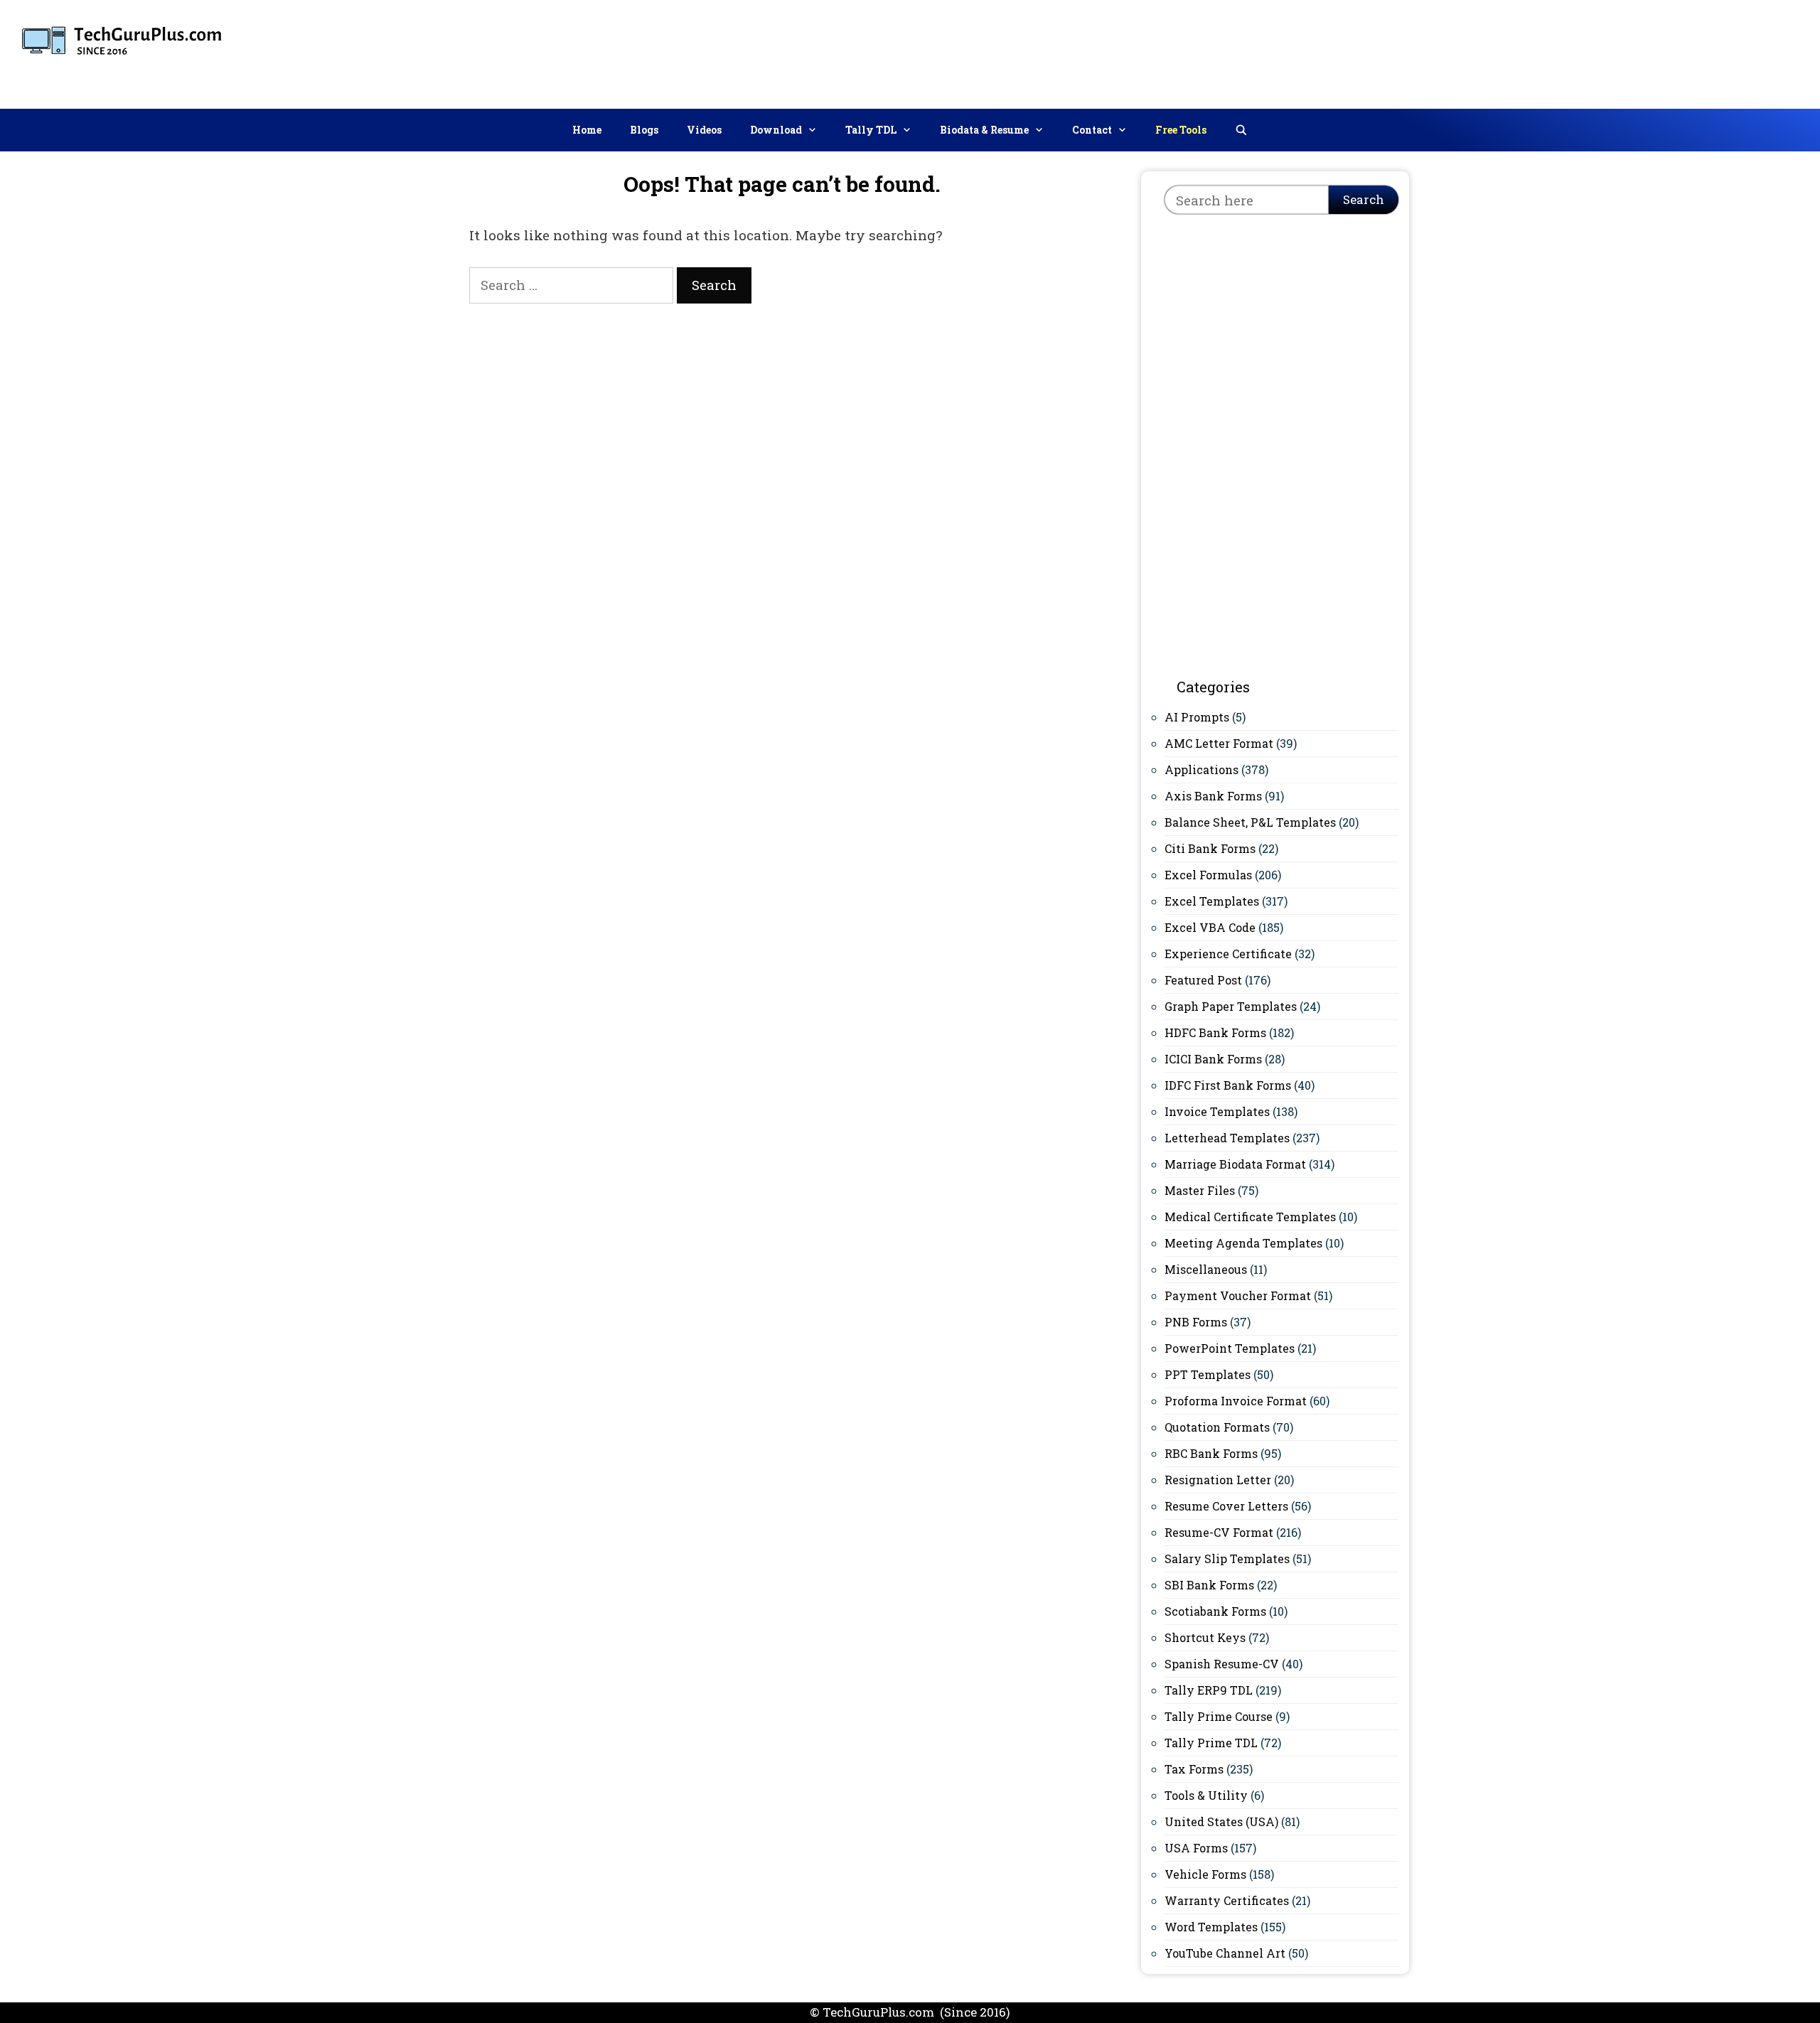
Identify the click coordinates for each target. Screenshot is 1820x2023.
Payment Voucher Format (1238, 1295)
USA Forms (1196, 1848)
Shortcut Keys (1205, 1637)
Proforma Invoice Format (1236, 1401)
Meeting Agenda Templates (1243, 1243)
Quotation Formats (1217, 1427)
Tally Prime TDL (1211, 1743)
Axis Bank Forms (1213, 796)
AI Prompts (1197, 717)
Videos (704, 130)
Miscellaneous (1206, 1269)
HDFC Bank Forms (1215, 1032)
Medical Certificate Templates (1250, 1217)
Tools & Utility (1206, 1795)
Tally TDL (871, 130)
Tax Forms (1194, 1769)
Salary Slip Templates (1227, 1558)
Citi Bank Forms (1210, 848)
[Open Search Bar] (1241, 130)
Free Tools (1181, 130)
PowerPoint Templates (1230, 1348)
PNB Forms (1196, 1322)
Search (1364, 199)
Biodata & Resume (984, 130)
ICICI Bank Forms (1213, 1059)
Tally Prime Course (1219, 1716)
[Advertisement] (1551, 51)
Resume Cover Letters (1226, 1506)
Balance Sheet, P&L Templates (1250, 822)
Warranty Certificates (1227, 1900)
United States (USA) (1221, 1821)
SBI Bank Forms (1209, 1585)
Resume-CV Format (1219, 1532)
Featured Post (1203, 980)
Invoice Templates (1217, 1111)
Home (587, 130)
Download (776, 130)
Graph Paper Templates (1231, 1006)
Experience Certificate (1228, 954)
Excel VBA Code (1210, 927)
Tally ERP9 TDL (1209, 1690)
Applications (1201, 769)
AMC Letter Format (1219, 743)
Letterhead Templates (1227, 1138)
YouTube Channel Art (1225, 1953)
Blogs (644, 130)
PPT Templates (1208, 1374)
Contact (1092, 130)
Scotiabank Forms (1215, 1611)
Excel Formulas (1208, 875)
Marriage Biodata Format (1235, 1164)
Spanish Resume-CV (1222, 1664)
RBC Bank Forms (1211, 1453)
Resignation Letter (1218, 1480)
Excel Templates (1212, 901)
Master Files (1200, 1190)
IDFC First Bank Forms (1228, 1085)
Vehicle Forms (1205, 1874)
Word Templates (1211, 1927)
